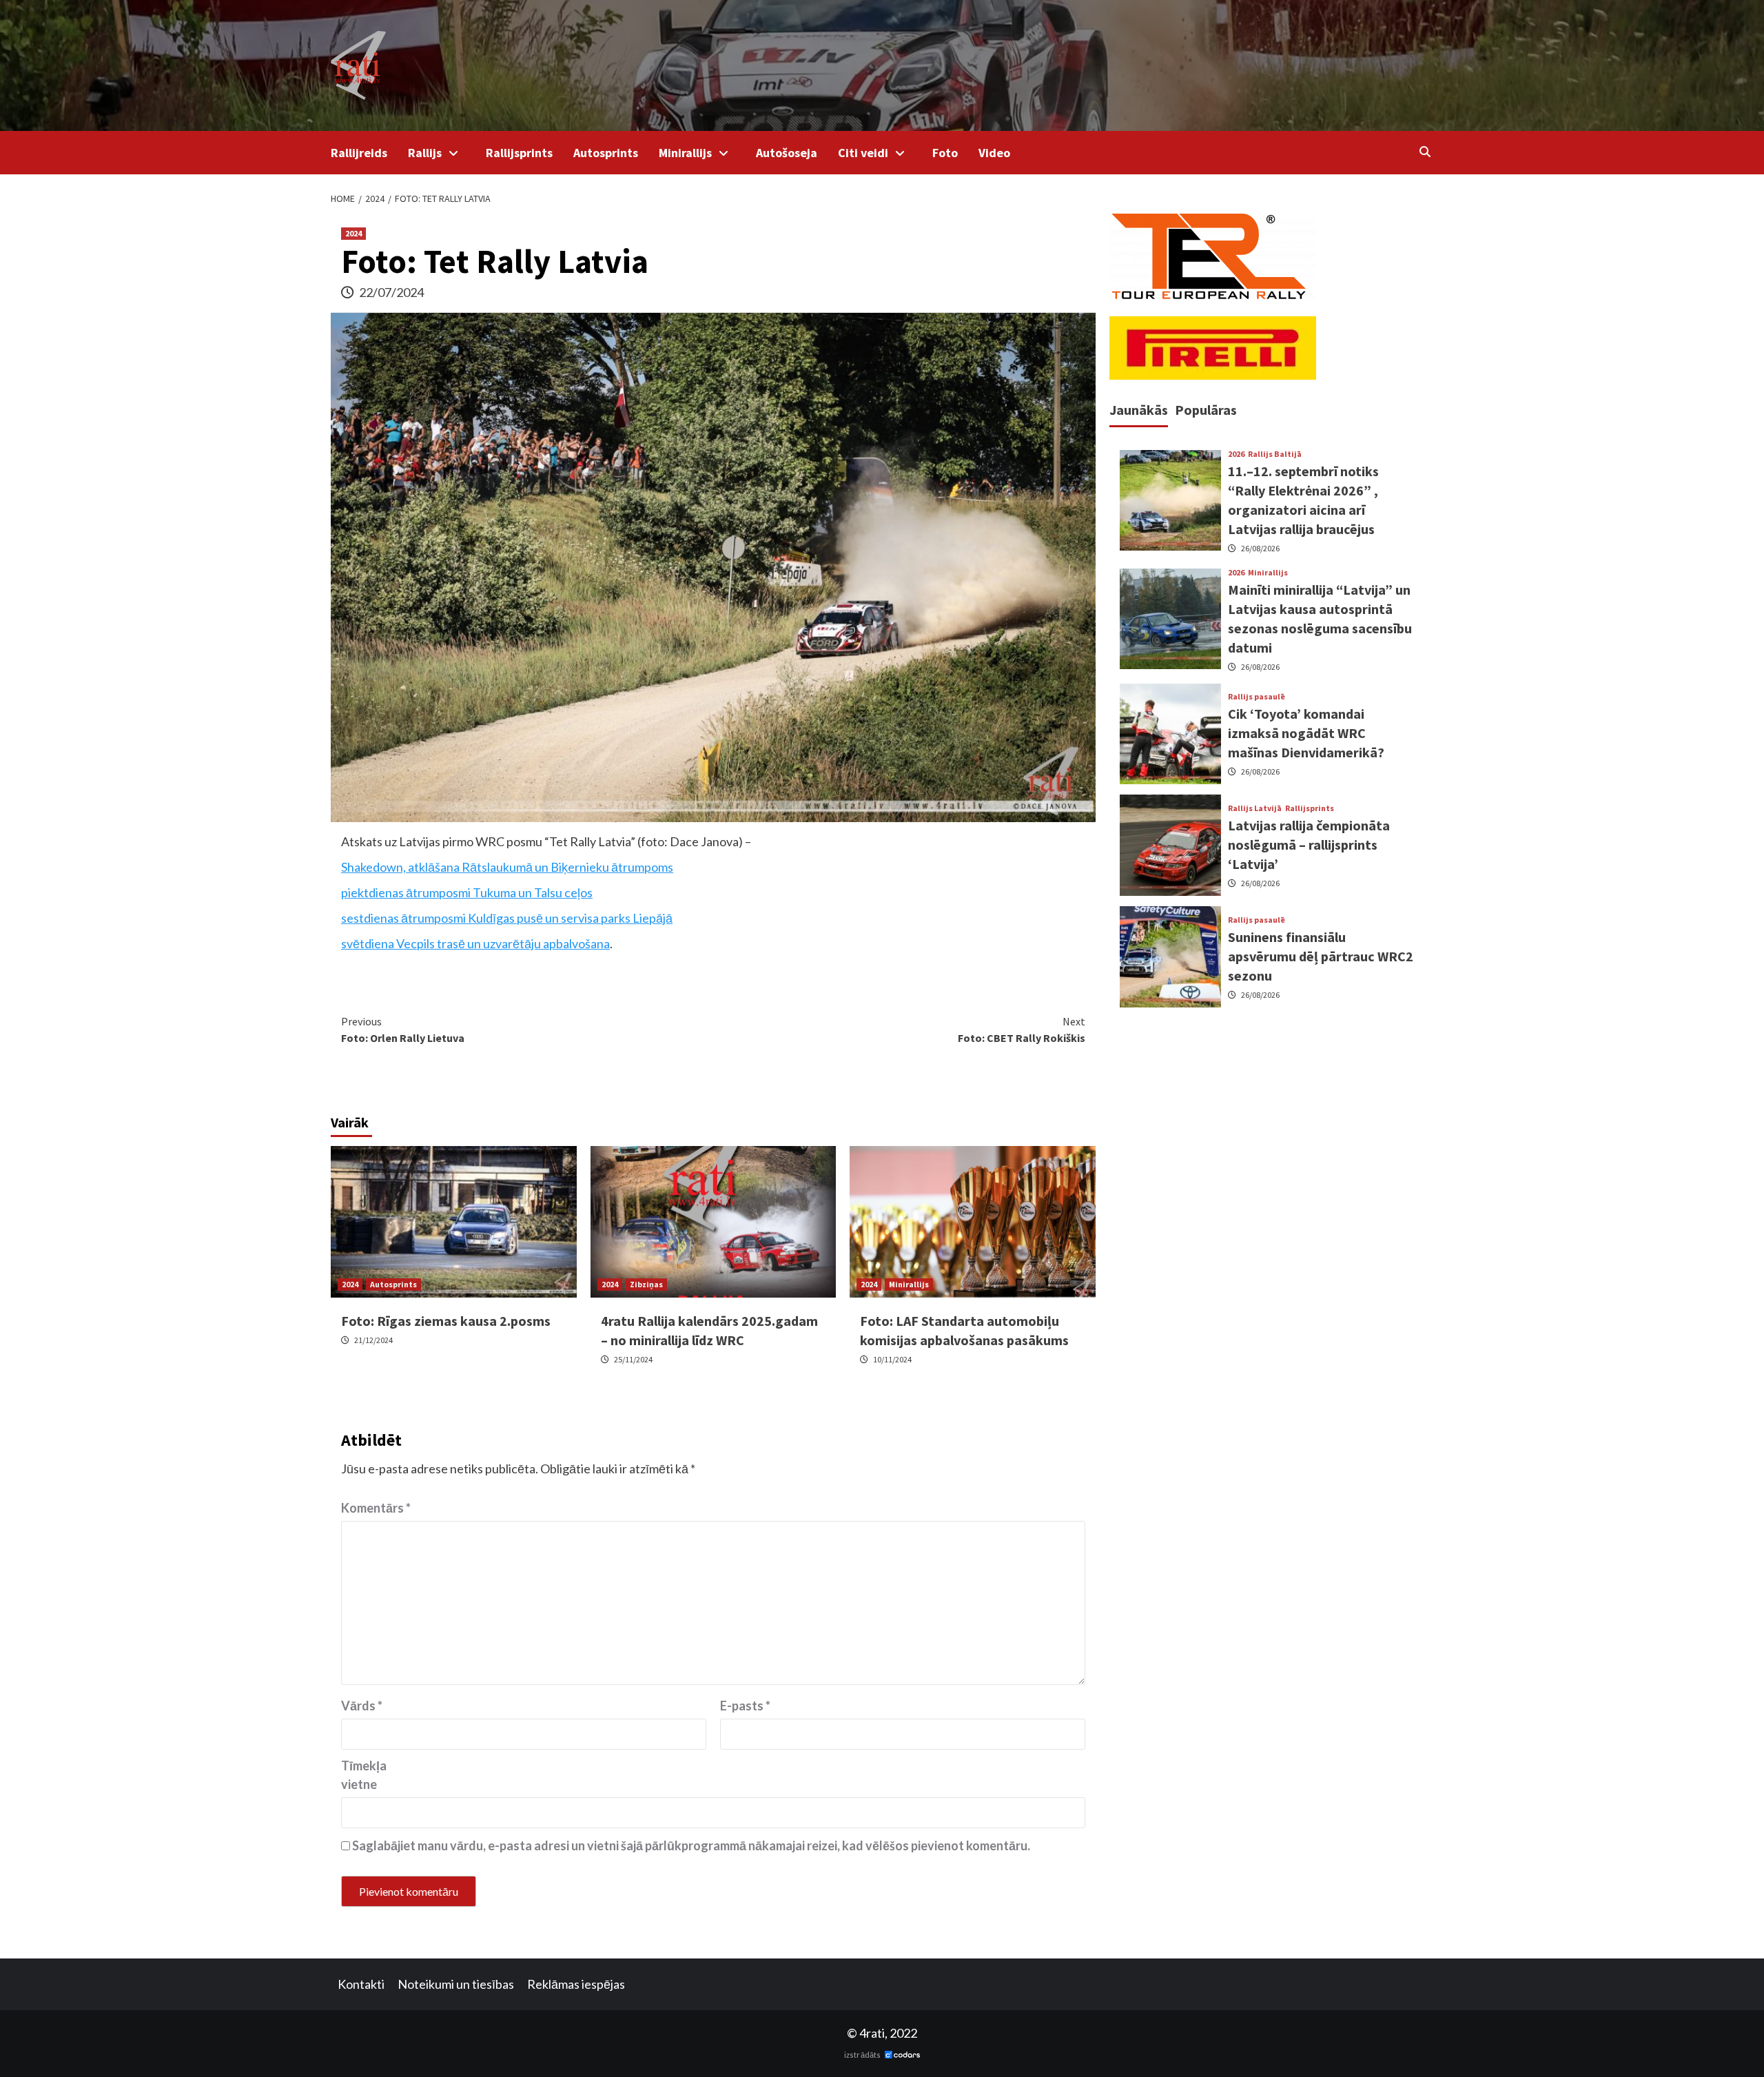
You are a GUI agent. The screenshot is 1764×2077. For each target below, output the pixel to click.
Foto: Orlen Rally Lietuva (403, 1030)
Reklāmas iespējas (576, 1984)
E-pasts (745, 1706)
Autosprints (606, 153)
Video (994, 153)
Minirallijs (685, 153)
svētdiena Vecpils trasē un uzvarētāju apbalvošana (475, 943)
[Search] (1425, 152)
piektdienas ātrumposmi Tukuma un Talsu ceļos (467, 892)
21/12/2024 (373, 1340)
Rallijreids (359, 153)
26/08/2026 (1260, 548)
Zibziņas (646, 1284)
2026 (1236, 454)
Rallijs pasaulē (1257, 697)
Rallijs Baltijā (1275, 454)
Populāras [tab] (1206, 410)
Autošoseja (787, 153)
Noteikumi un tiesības (456, 1984)
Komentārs (376, 1508)
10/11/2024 (892, 1359)
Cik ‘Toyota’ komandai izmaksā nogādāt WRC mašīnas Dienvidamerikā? (1306, 733)
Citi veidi (863, 153)
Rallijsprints (519, 153)
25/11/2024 (633, 1359)
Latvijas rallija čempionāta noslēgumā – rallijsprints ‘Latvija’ (1309, 845)
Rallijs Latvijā (1255, 808)
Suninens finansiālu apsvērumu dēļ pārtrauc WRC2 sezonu (1321, 956)
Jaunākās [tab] (1139, 410)
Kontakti (361, 1984)
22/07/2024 (391, 292)
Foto (945, 153)
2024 (353, 233)
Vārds (362, 1706)
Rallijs (425, 153)
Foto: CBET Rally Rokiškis (1022, 1030)
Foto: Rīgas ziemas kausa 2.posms (446, 1321)
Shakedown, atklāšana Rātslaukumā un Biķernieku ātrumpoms (507, 867)
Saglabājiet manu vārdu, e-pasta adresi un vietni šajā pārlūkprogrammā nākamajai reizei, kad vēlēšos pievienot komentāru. (691, 1845)
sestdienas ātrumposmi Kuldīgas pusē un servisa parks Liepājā (507, 918)
